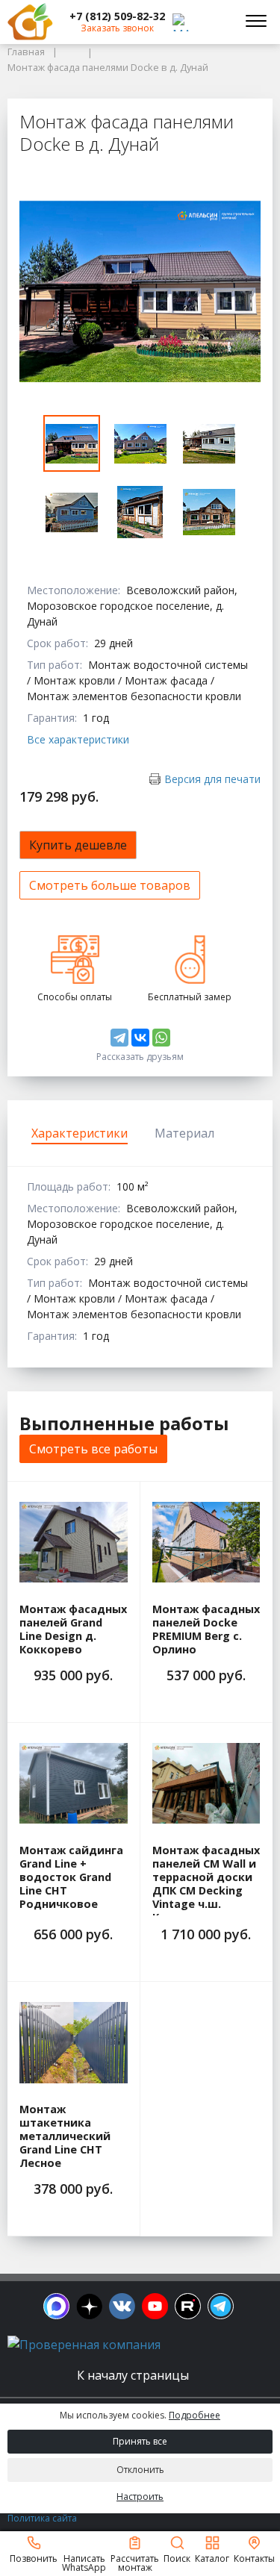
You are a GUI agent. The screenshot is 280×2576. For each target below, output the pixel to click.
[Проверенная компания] (84, 2345)
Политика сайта (42, 2518)
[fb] (56, 2306)
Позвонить (34, 2558)
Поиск (177, 2558)
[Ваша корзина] (216, 22)
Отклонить (140, 2470)
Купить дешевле (78, 845)
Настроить (140, 2497)
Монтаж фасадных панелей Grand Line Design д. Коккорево (73, 1630)
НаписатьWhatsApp (84, 2562)
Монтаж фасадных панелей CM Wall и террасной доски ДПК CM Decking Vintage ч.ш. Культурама (206, 1884)
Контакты (254, 2558)
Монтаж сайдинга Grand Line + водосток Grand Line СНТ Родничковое (71, 1877)
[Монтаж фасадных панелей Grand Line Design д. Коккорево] (74, 1542)
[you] (155, 2306)
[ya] (89, 2306)
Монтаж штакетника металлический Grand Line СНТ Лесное (65, 2136)
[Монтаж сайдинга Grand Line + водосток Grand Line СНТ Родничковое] (74, 1783)
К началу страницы (134, 2375)
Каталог (212, 2558)
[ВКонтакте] (140, 1038)
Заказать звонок (117, 28)
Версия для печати (212, 779)
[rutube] (188, 2306)
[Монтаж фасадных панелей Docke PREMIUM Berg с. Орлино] (206, 1542)
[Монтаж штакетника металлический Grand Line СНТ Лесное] (74, 2042)
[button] (117, 16)
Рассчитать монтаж (135, 2562)
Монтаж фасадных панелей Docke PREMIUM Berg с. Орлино (206, 1630)
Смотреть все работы (93, 1449)
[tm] (221, 2306)
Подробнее (195, 2415)
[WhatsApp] (161, 1038)
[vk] (122, 2306)
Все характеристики (78, 739)
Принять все (140, 2441)
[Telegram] (119, 1038)
